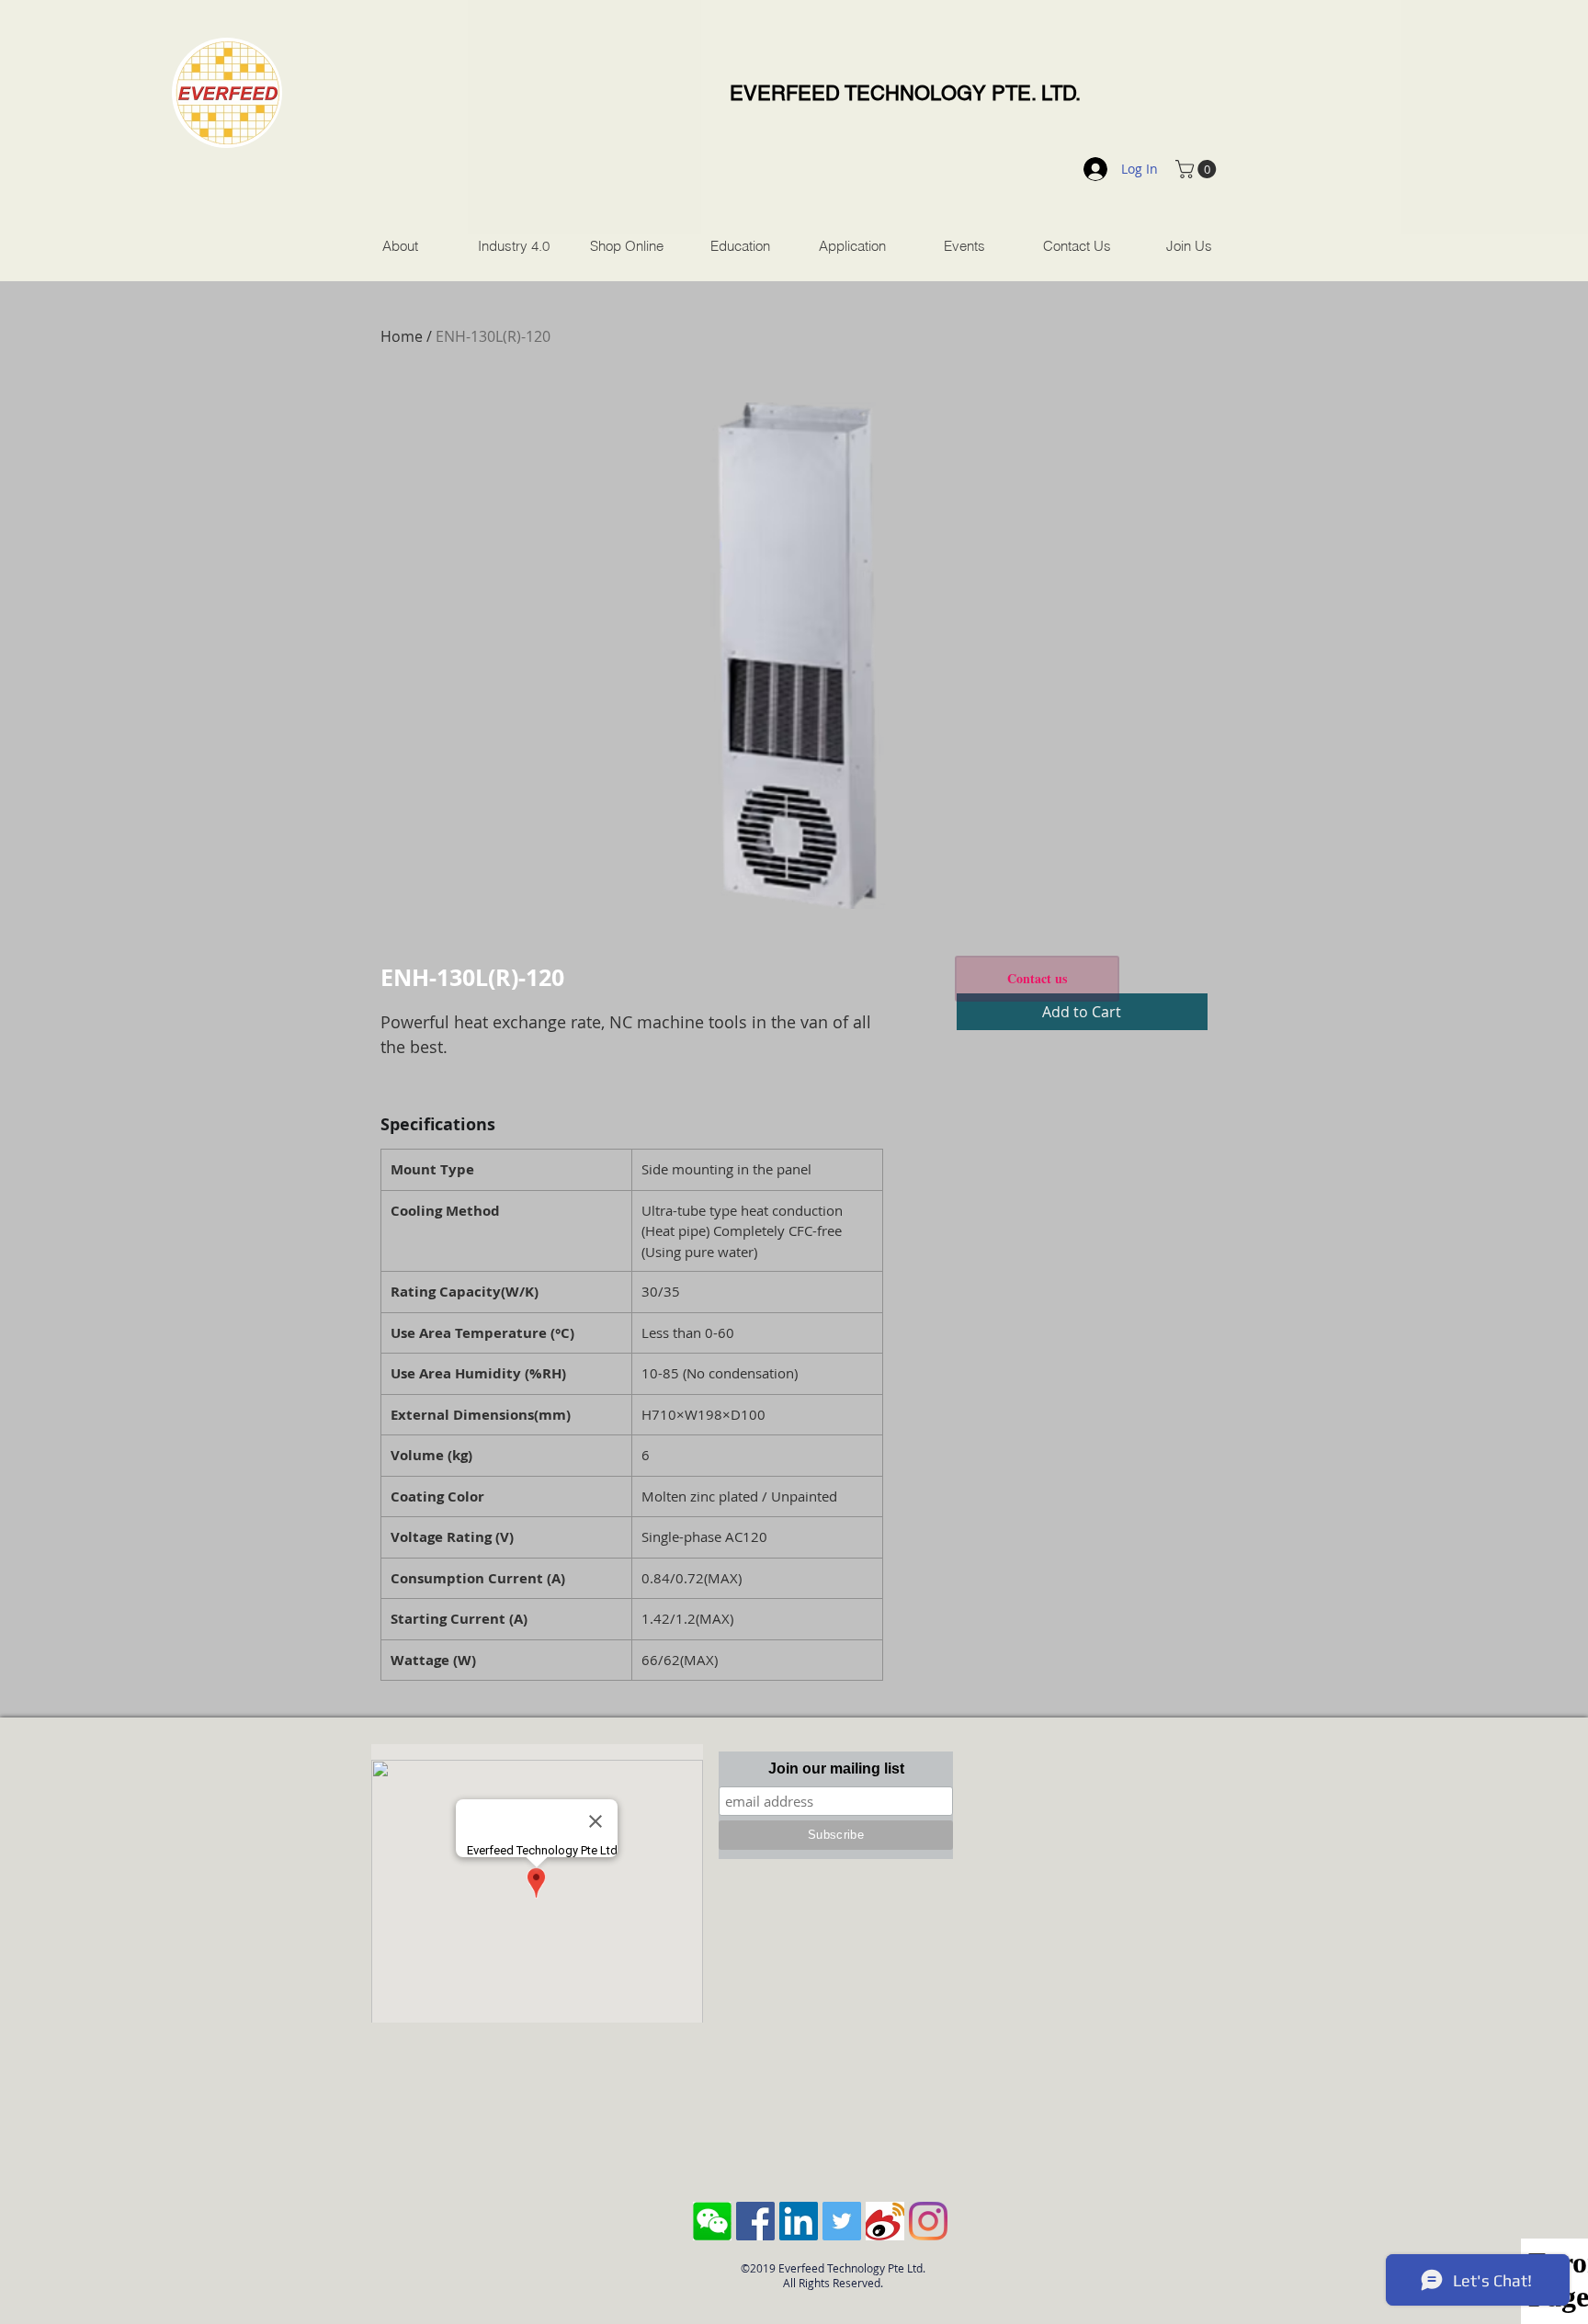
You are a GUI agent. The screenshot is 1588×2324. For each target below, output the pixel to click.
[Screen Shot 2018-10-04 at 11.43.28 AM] (712, 2221)
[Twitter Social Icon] (842, 2221)
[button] (1198, 169)
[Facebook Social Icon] (755, 2221)
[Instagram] (928, 2221)
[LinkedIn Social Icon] (799, 2221)
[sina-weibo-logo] (885, 2221)
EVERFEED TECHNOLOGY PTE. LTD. (905, 93)
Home (402, 336)
